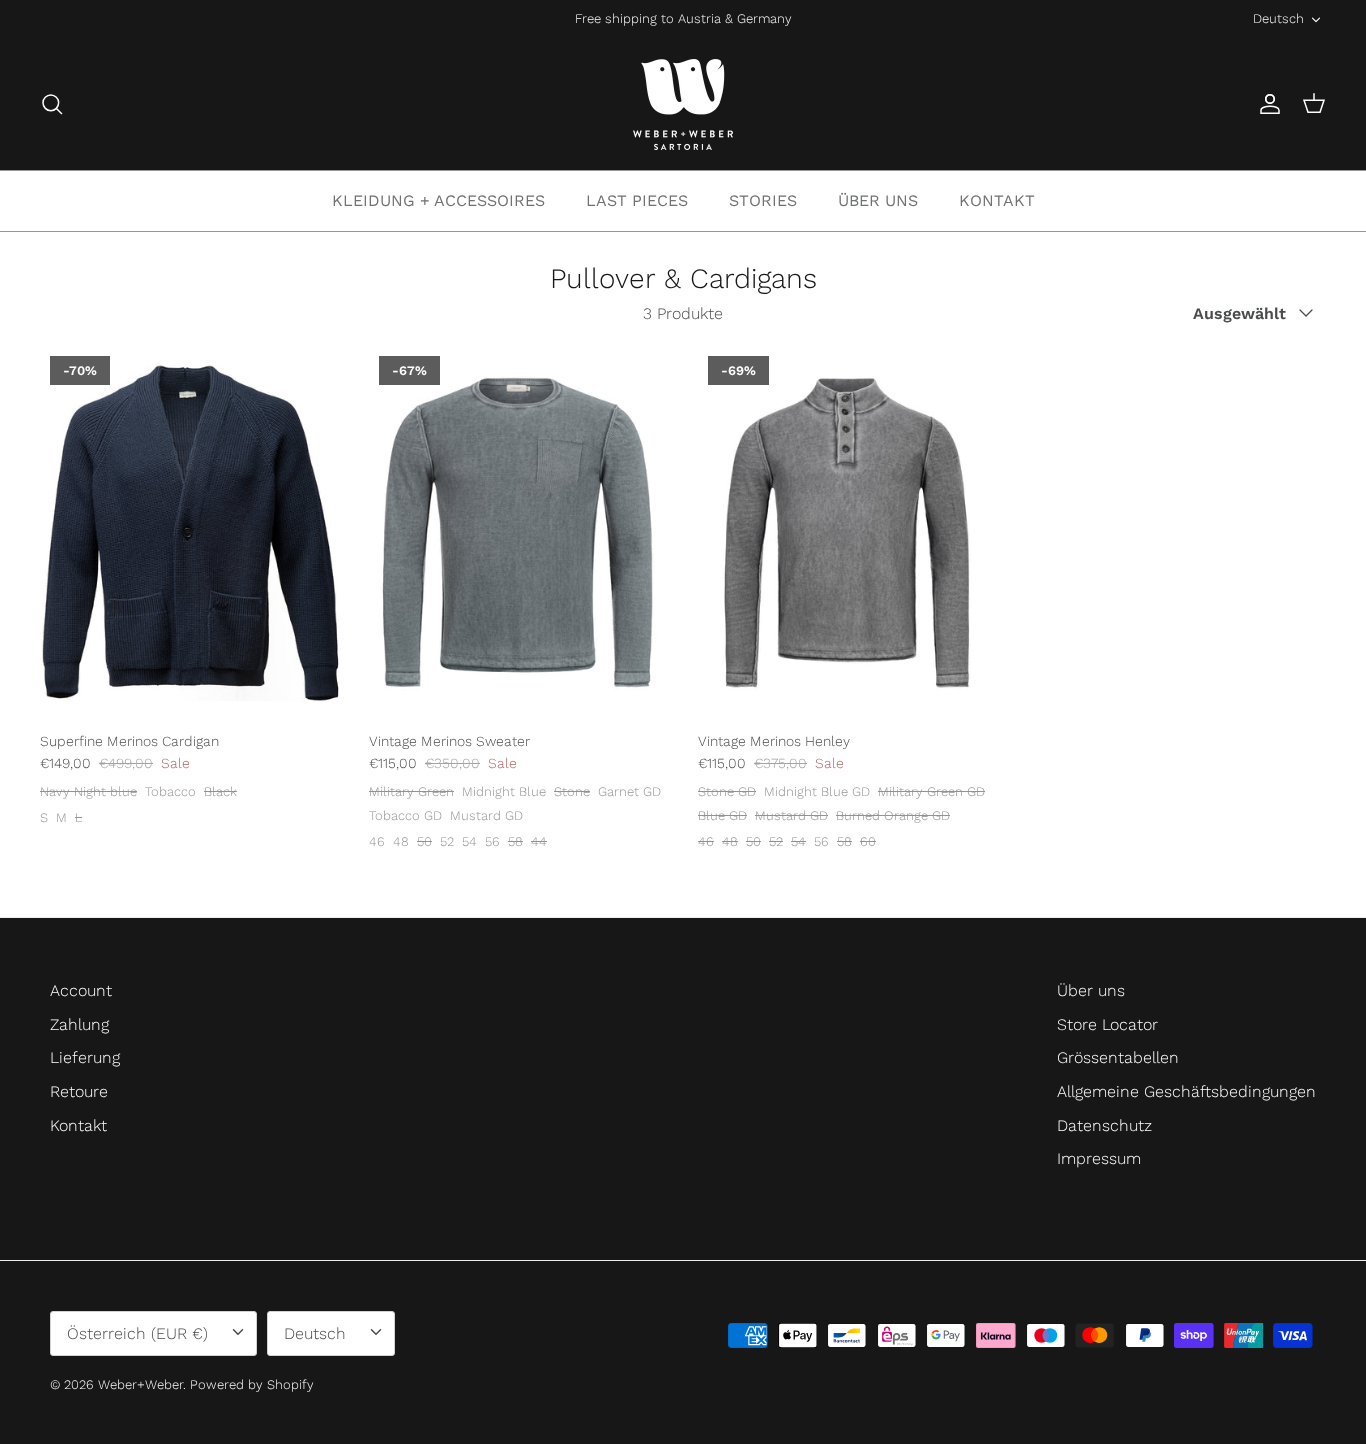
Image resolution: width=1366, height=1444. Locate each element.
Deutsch (1278, 18)
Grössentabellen (1118, 1057)
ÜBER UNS (878, 200)
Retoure (79, 1091)
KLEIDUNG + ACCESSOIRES (438, 200)
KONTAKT (997, 200)
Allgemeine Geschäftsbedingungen (1186, 1091)
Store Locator (1107, 1024)
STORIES (763, 200)
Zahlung (79, 1024)
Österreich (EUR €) (137, 1333)
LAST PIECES (637, 200)
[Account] (1266, 104)
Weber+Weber (140, 1384)
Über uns (1091, 990)
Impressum (1099, 1158)
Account (81, 990)
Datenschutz (1104, 1125)
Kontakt (78, 1125)
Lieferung (85, 1057)
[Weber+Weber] (683, 104)
